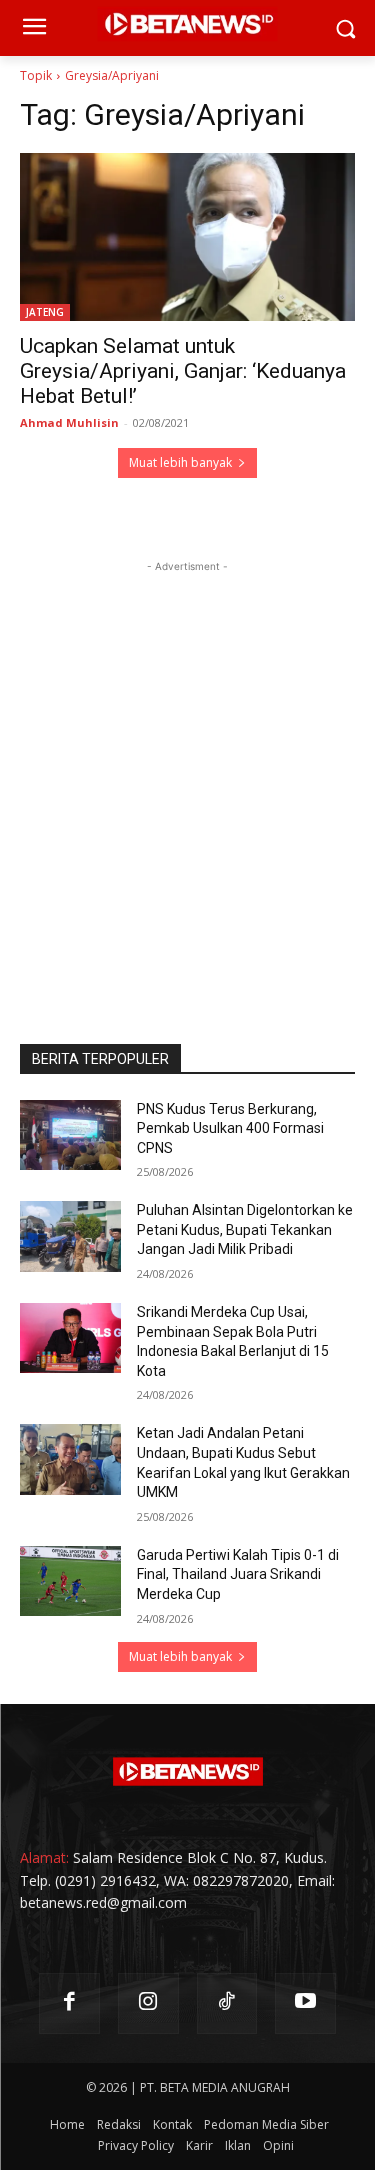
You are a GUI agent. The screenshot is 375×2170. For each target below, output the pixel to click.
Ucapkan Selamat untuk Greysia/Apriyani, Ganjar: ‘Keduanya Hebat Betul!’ (183, 371)
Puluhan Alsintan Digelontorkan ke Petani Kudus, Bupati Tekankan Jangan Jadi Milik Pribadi (245, 1229)
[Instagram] (148, 2003)
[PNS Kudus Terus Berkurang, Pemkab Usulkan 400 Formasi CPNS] (70, 1135)
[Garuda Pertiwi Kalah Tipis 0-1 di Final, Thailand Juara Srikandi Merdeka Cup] (70, 1581)
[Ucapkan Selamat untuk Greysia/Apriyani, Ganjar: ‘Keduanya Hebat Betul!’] (187, 237)
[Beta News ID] (187, 1772)
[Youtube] (305, 2003)
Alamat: (44, 1857)
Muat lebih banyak (180, 462)
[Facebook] (69, 2003)
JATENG (45, 312)
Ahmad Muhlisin (69, 422)
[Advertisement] (187, 764)
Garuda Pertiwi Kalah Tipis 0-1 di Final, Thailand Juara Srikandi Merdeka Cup (238, 1574)
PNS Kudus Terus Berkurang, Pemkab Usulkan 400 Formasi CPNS (230, 1128)
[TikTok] (227, 2003)
